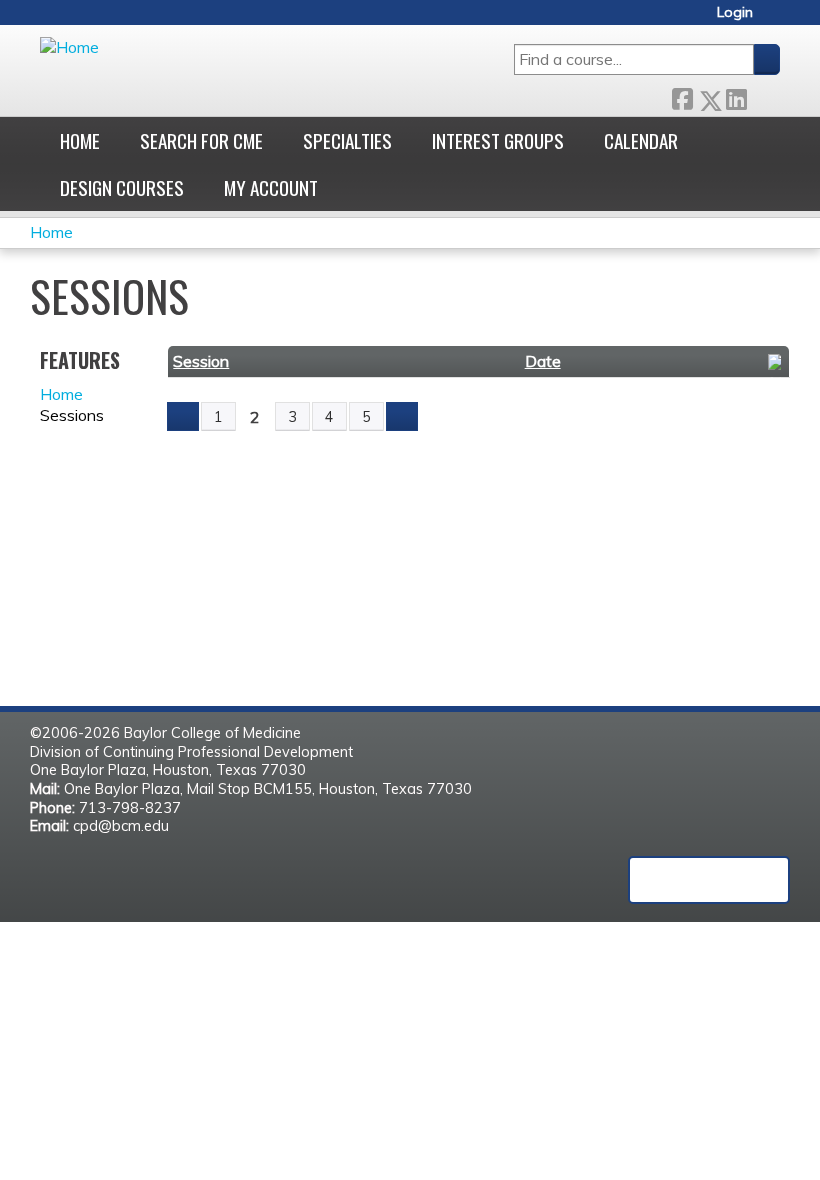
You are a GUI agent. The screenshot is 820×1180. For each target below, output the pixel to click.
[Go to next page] (402, 417)
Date (543, 361)
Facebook (682, 95)
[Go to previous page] (183, 417)
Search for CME (201, 140)
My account (271, 187)
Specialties (347, 140)
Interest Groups (498, 140)
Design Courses (122, 187)
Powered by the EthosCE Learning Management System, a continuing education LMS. (709, 880)
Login (735, 12)
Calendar (641, 140)
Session (201, 361)
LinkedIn (736, 95)
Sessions (72, 415)
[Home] (69, 47)
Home (80, 140)
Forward (763, 95)
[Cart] (774, 19)
